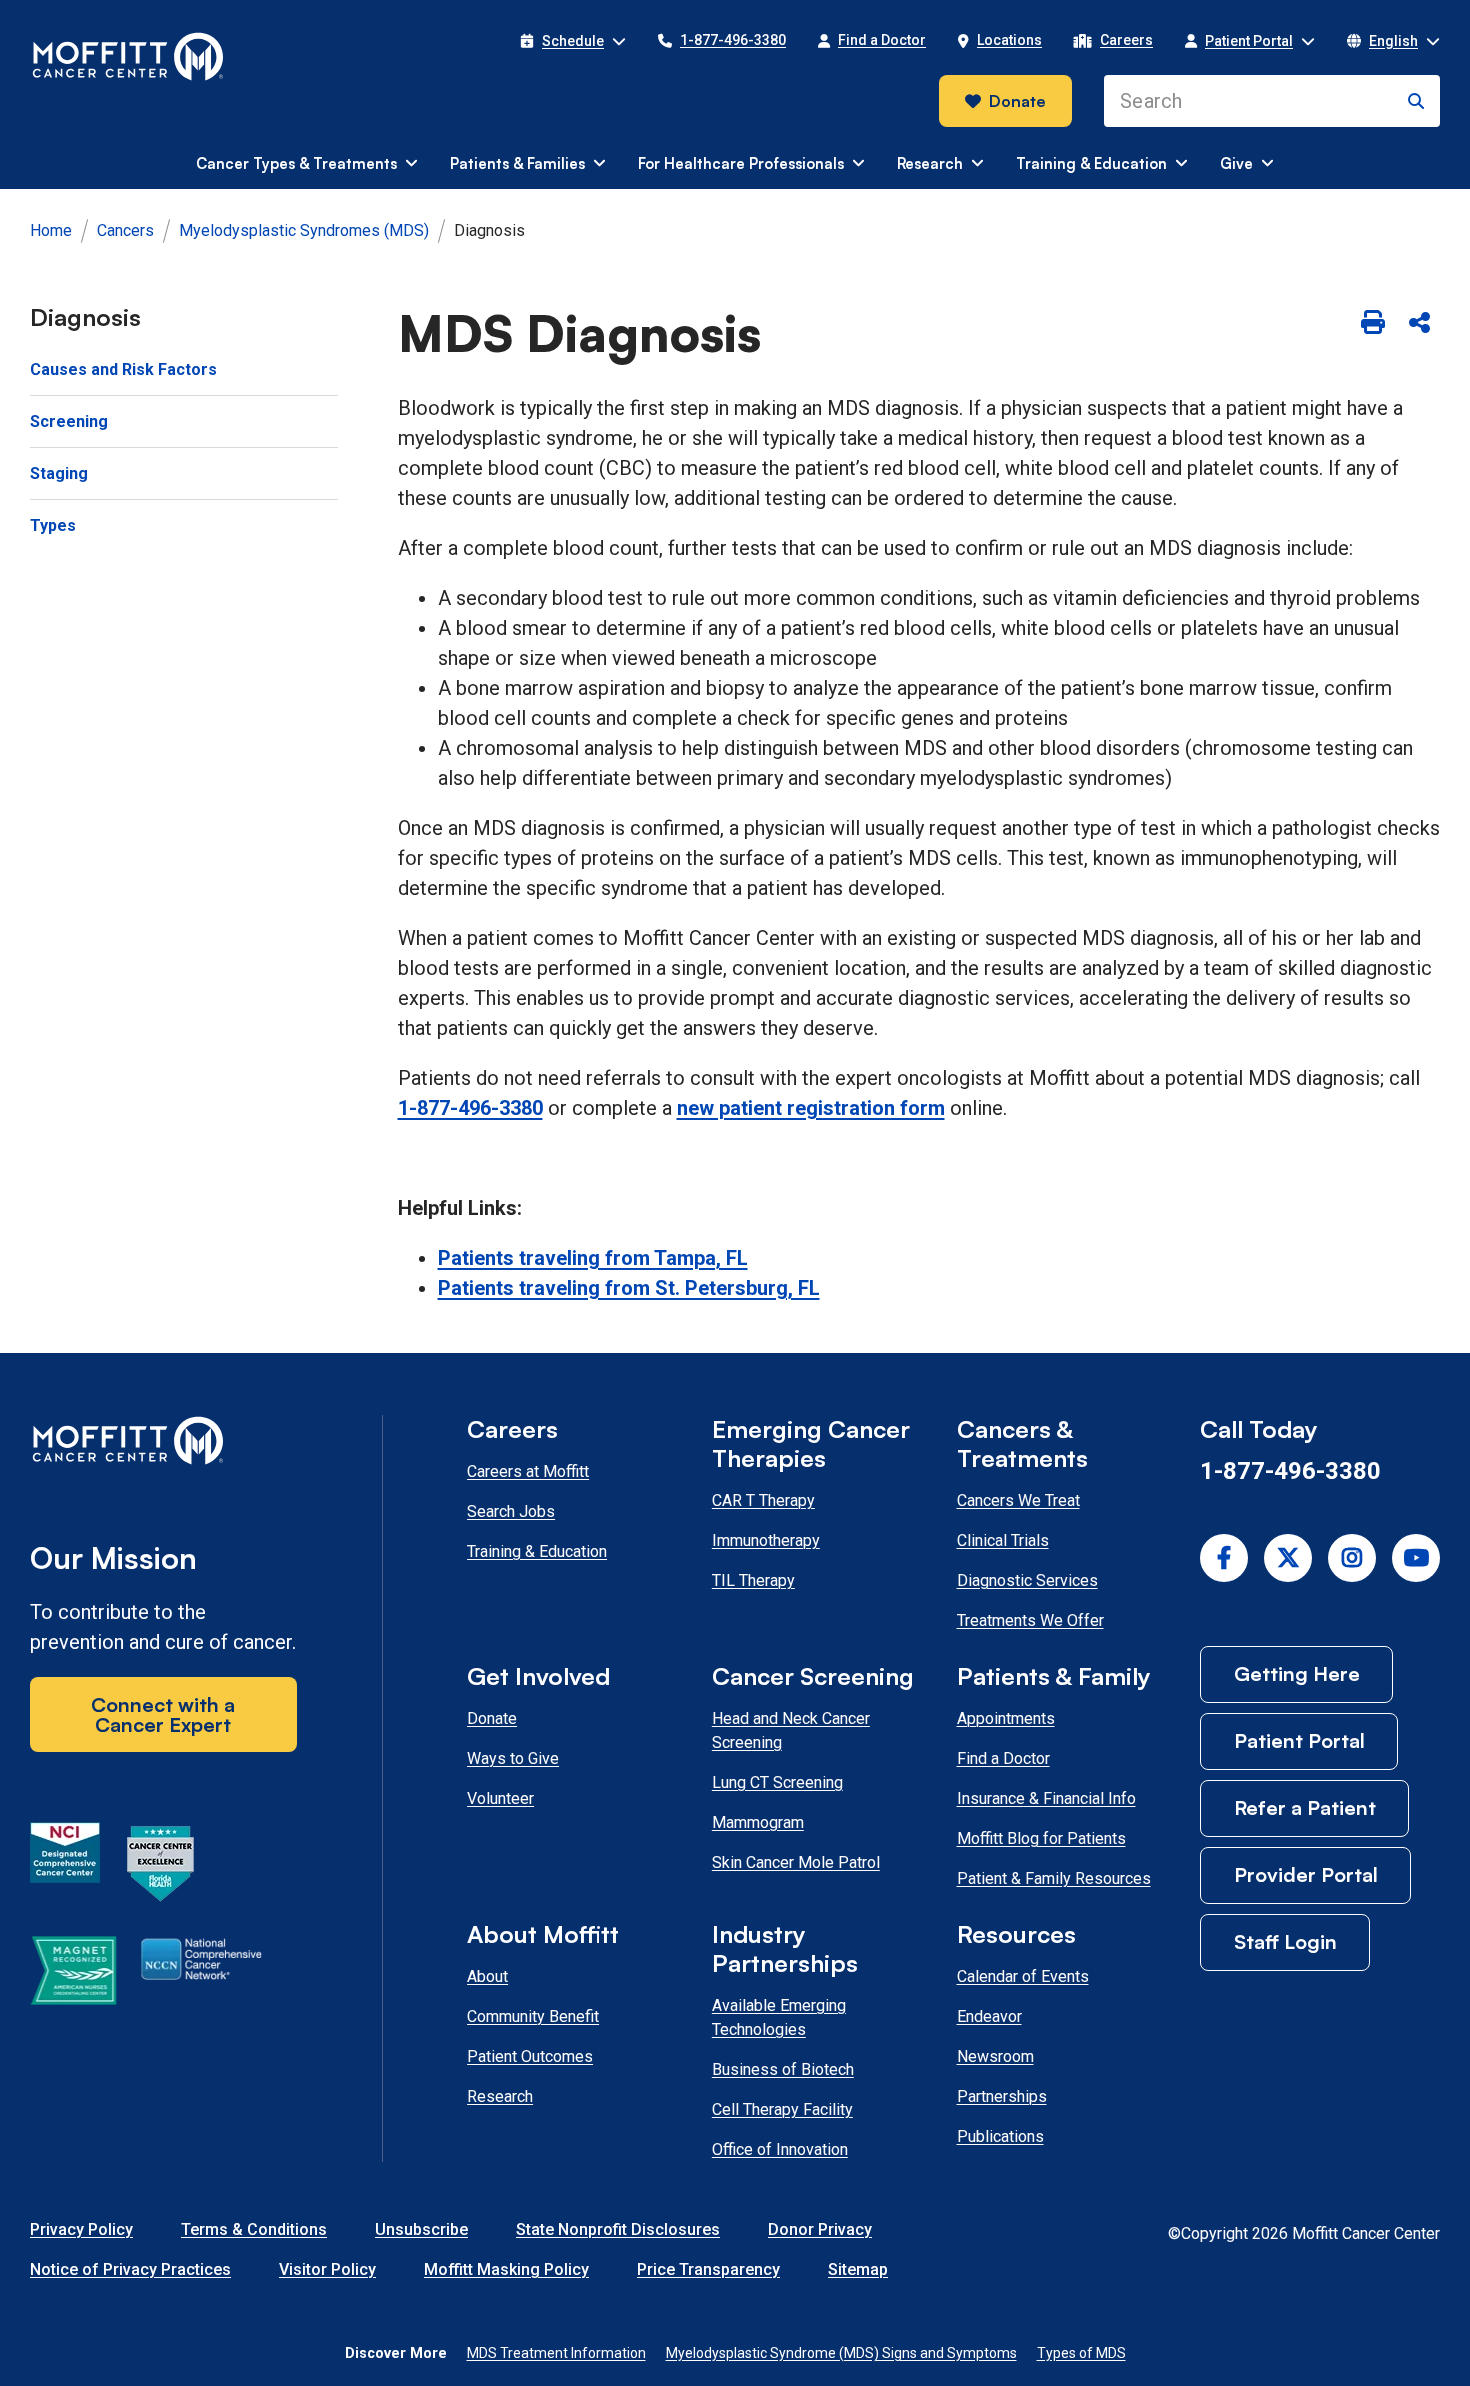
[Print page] (1373, 324)
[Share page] (1419, 324)
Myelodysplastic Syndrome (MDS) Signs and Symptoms (841, 2353)
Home (51, 230)
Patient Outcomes (530, 2056)
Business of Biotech (783, 2069)
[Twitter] (1288, 1558)
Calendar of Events (1023, 1976)
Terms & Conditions (254, 2229)
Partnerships (1002, 2096)
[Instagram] (1352, 1558)
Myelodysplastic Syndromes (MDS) (304, 230)
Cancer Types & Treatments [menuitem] (296, 163)
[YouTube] (1416, 1558)
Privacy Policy (81, 2229)
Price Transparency (708, 2269)
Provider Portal (1306, 1874)
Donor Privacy (820, 2229)
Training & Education (537, 1551)
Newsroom (995, 2056)
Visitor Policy (327, 2269)
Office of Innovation (780, 2149)
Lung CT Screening (777, 1782)
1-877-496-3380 (470, 1108)
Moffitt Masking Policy (506, 2269)
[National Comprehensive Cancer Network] (201, 1974)
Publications (1000, 2136)
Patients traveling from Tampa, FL (593, 1258)
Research (500, 2096)
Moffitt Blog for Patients (1041, 1838)
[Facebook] (1224, 1558)
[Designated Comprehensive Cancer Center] (65, 1867)
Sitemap (858, 2269)
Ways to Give (513, 1758)
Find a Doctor (1003, 1758)
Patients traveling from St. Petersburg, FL (629, 1288)
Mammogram (758, 1822)
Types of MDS (1081, 2353)
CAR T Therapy (763, 1500)
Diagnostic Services (1027, 1580)
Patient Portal (1299, 1740)
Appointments (1006, 1718)
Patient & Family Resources (1054, 1878)
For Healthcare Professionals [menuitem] (741, 163)
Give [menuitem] (1236, 163)
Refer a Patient (1305, 1807)
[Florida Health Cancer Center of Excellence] (161, 1867)
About (487, 1976)
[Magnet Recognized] (73, 1974)
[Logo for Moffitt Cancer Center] (163, 1444)
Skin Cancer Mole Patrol (796, 1862)
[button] (573, 41)
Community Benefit (533, 2016)
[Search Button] (1416, 101)
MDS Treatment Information (556, 2353)
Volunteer (500, 1798)
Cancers (125, 230)
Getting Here (1297, 1673)
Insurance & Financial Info (1046, 1798)
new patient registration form (811, 1108)
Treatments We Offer (1030, 1620)
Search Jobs (511, 1511)
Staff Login (1285, 1941)
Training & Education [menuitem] (1091, 163)
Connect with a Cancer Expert (163, 1714)
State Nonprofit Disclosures (618, 2229)
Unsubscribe (421, 2229)
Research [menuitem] (930, 163)
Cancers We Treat (1018, 1500)
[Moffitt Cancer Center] (128, 57)
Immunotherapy (766, 1540)
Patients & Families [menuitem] (517, 163)
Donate (1017, 101)
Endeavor (989, 2016)
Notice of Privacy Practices (130, 2269)
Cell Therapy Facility (782, 2109)
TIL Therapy (753, 1580)
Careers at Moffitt (528, 1471)
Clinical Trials (1003, 1540)
